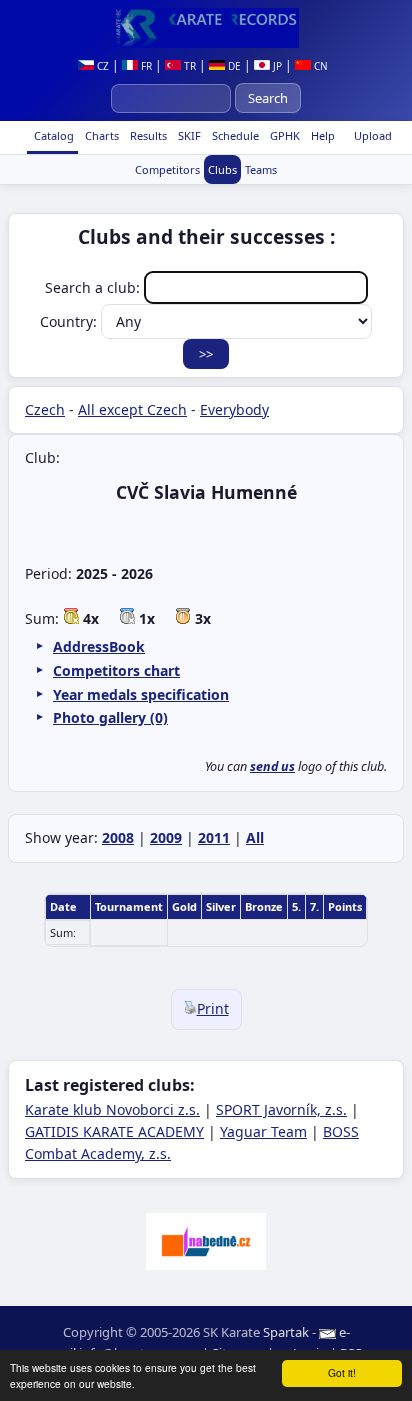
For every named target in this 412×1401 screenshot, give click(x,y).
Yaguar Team (263, 1131)
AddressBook (99, 646)
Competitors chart (116, 670)
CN (319, 66)
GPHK (283, 135)
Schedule (234, 135)
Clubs (222, 169)
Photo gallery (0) (110, 717)
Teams (261, 169)
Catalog (52, 135)
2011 (214, 837)
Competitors (167, 169)
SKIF (188, 135)
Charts (100, 135)
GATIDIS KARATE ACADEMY (114, 1131)
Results (147, 135)
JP (276, 66)
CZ (101, 66)
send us (272, 766)
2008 (118, 837)
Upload (373, 135)
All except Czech (132, 409)
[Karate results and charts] (206, 28)
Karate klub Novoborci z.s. (112, 1109)
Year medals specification (141, 694)
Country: (70, 321)
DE (233, 66)
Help (321, 135)
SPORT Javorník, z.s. (281, 1109)
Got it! (342, 1372)
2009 (166, 837)
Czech (45, 409)
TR (188, 66)
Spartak (286, 1332)
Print (213, 1008)
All (255, 837)
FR (145, 66)
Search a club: (94, 287)
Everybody (234, 409)
